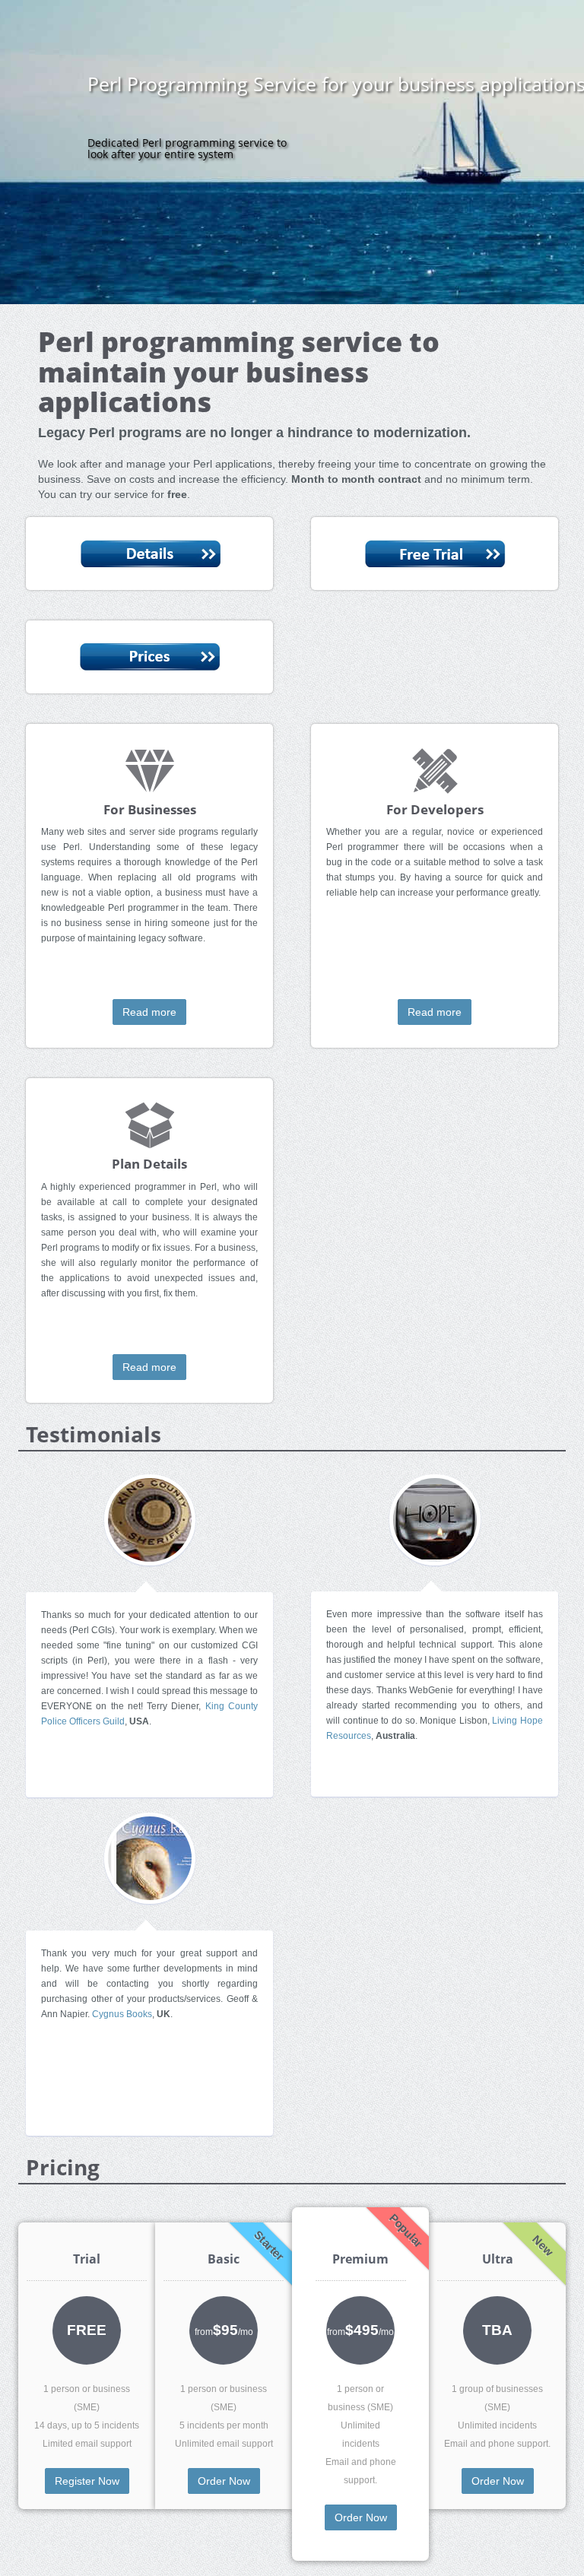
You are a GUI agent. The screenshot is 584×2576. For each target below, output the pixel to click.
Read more (149, 1012)
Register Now (87, 2481)
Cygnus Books (122, 2014)
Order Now (224, 2481)
